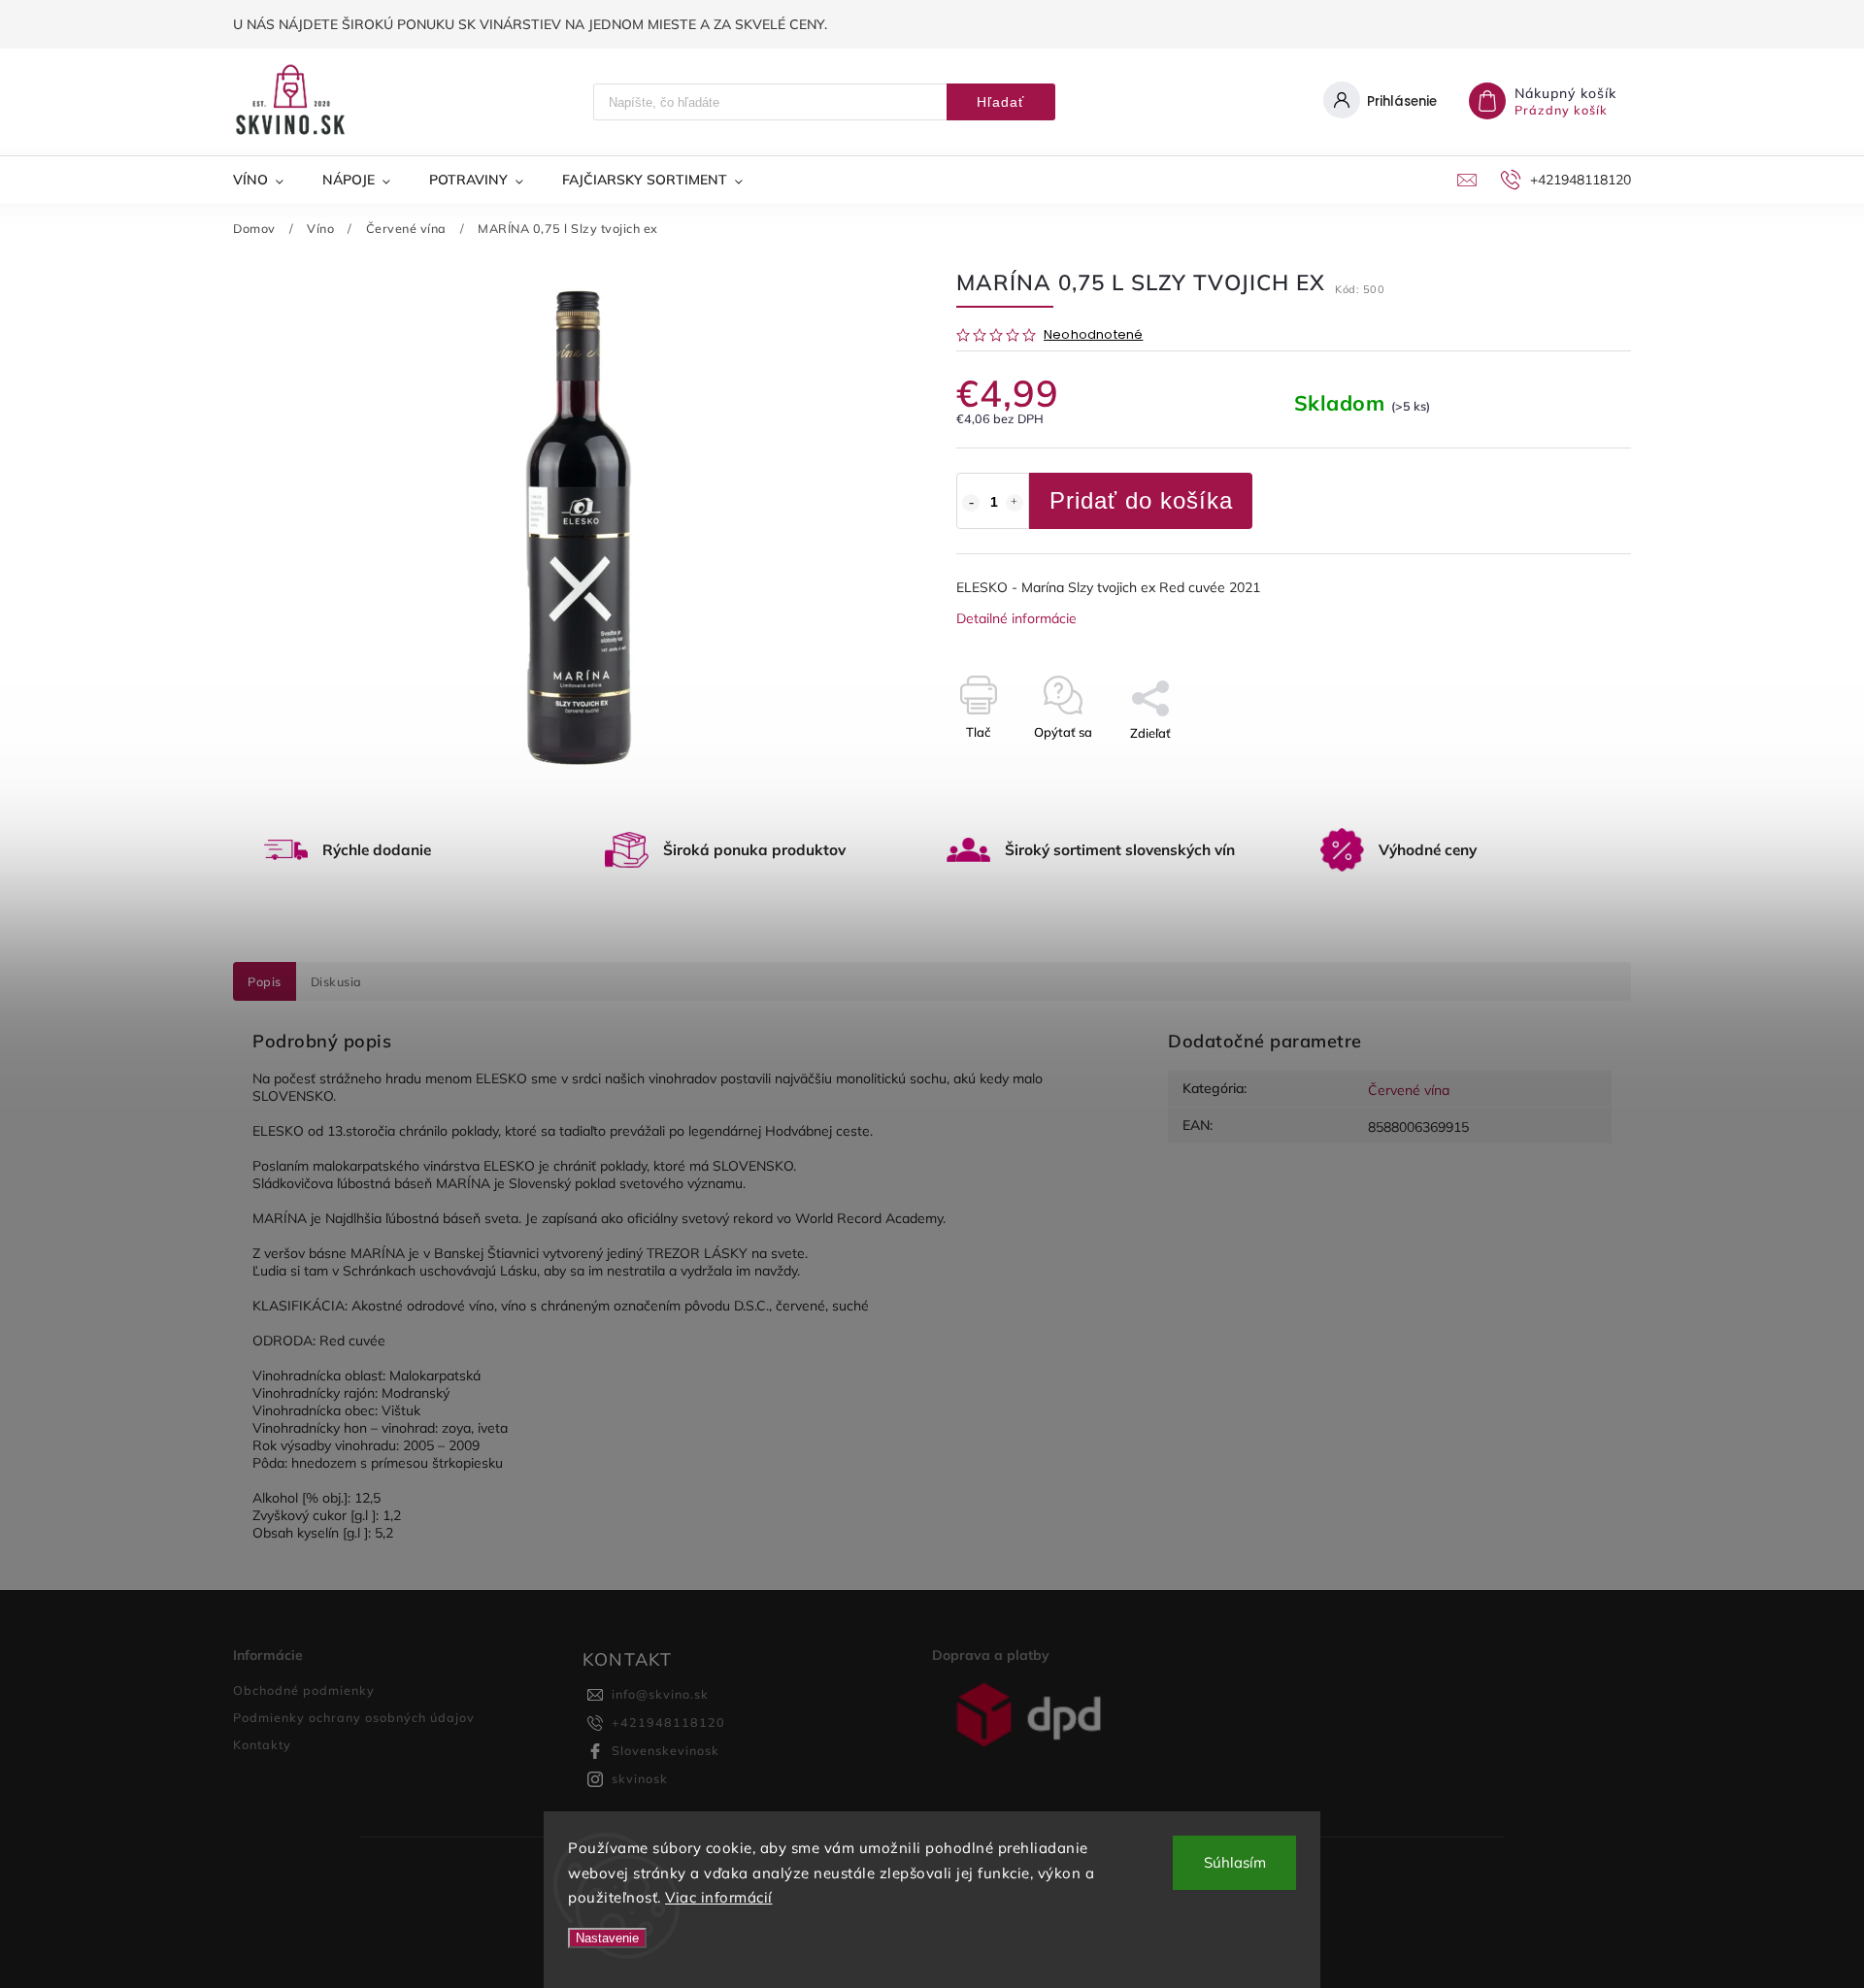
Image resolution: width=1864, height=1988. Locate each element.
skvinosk (640, 1778)
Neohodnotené (1093, 335)
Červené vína (1409, 1090)
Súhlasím (1235, 1862)
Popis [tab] (265, 981)
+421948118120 (668, 1722)
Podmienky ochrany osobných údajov (354, 1717)
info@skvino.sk (660, 1694)
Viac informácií (719, 1897)
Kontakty (262, 1744)
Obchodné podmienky (304, 1690)
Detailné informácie (1016, 618)
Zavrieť (1565, 767)
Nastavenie (607, 1938)
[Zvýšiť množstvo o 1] (1015, 503)
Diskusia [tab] (336, 981)
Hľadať (1000, 102)
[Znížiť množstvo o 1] (971, 503)
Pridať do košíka (1141, 500)
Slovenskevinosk (666, 1750)
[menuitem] (268, 180)
